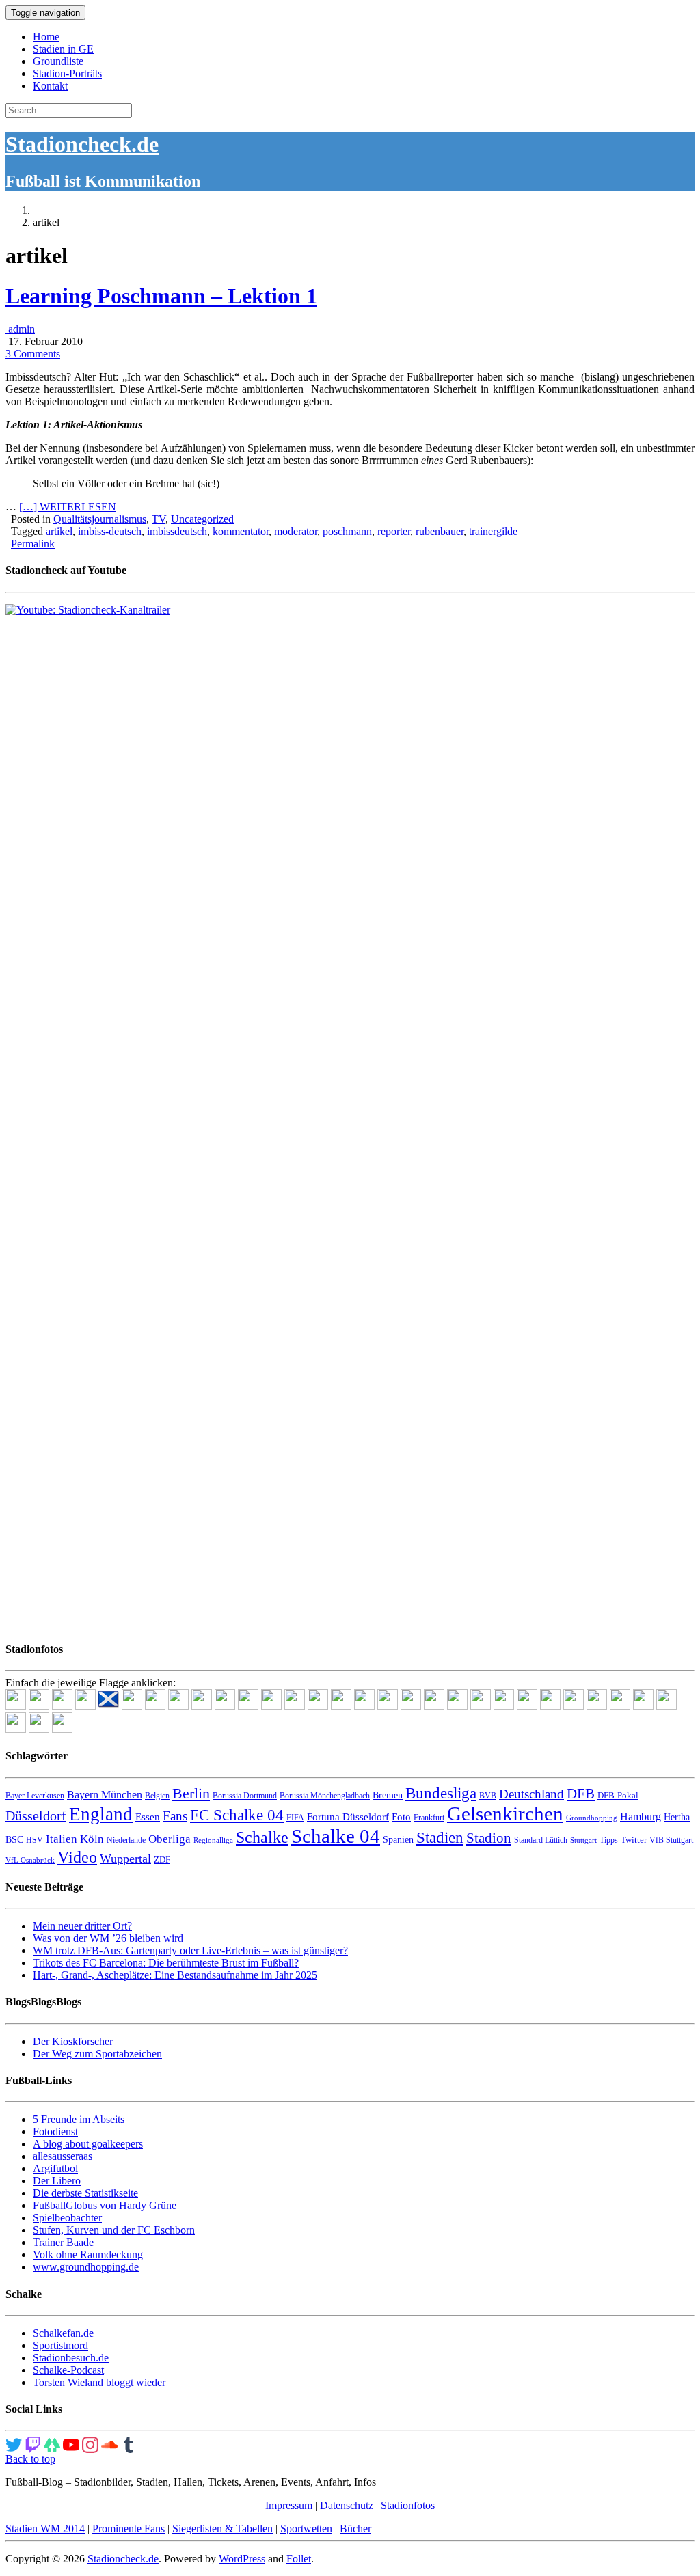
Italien (62, 1839)
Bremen (388, 1795)
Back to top (30, 2459)
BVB (488, 1796)
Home (46, 37)
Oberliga (170, 1839)
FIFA (295, 1818)
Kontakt (50, 86)
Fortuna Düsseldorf (348, 1817)
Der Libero (57, 2181)
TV (159, 519)
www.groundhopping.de (86, 2267)
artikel (59, 531)
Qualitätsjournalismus (100, 519)
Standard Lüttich (541, 1840)
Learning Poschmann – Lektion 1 (161, 296)
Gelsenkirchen (505, 1813)
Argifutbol (55, 2168)
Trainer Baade (63, 2242)
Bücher (355, 2529)
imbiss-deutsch (110, 531)
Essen (148, 1817)
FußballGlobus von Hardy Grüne (105, 2205)
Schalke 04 (336, 1836)
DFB (581, 1794)
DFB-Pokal (618, 1795)
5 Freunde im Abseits (79, 2119)
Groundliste (58, 61)
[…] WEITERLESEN (68, 507)
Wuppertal (125, 1859)
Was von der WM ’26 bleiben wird (108, 1938)
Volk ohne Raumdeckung (88, 2255)
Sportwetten (306, 2529)
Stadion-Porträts (67, 73)
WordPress (242, 2559)
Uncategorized (202, 519)
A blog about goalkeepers (88, 2144)
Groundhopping (592, 1818)
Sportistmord (60, 2345)
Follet (299, 2559)
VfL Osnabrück (30, 1860)
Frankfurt (429, 1818)
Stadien (440, 1837)
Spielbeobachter (67, 2218)
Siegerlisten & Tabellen (223, 2529)
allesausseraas (63, 2156)
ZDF (162, 1860)
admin (20, 329)
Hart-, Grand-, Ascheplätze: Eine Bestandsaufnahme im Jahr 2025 (175, 1975)
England (101, 1814)
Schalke (262, 1837)
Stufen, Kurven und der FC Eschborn (114, 2230)
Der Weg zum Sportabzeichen (97, 2054)
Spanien (398, 1840)
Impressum (289, 2505)
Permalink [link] (33, 544)
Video (77, 1857)
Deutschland (531, 1794)
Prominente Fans (129, 2529)
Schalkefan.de (63, 2333)
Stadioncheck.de (82, 144)
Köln (92, 1839)
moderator (296, 531)
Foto (401, 1817)
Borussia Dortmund (245, 1796)
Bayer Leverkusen (35, 1796)
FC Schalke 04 (237, 1815)
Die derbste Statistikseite (85, 2193)
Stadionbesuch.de (71, 2358)
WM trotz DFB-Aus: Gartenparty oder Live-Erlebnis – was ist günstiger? (190, 1950)
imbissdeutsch (177, 531)
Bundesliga (441, 1793)
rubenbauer (440, 531)
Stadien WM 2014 (45, 2529)
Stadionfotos (408, 2505)
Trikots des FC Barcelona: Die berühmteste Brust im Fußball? (166, 1963)
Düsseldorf (36, 1815)
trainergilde (493, 531)
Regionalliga (213, 1840)
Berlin (191, 1793)
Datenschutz (347, 2505)
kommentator (241, 531)
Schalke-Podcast (68, 2370)
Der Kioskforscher (73, 2041)
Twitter (634, 1840)
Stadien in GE (63, 49)
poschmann (347, 531)
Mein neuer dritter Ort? (82, 1926)
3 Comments (33, 354)
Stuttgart (583, 1840)
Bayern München (105, 1795)
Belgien (157, 1796)
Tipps (609, 1840)
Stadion (489, 1838)
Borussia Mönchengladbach (325, 1796)
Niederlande (126, 1840)
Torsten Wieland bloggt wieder (99, 2382)
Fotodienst (55, 2132)
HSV (35, 1840)
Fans (175, 1816)
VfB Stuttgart (671, 1840)
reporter (394, 531)
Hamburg (641, 1817)
